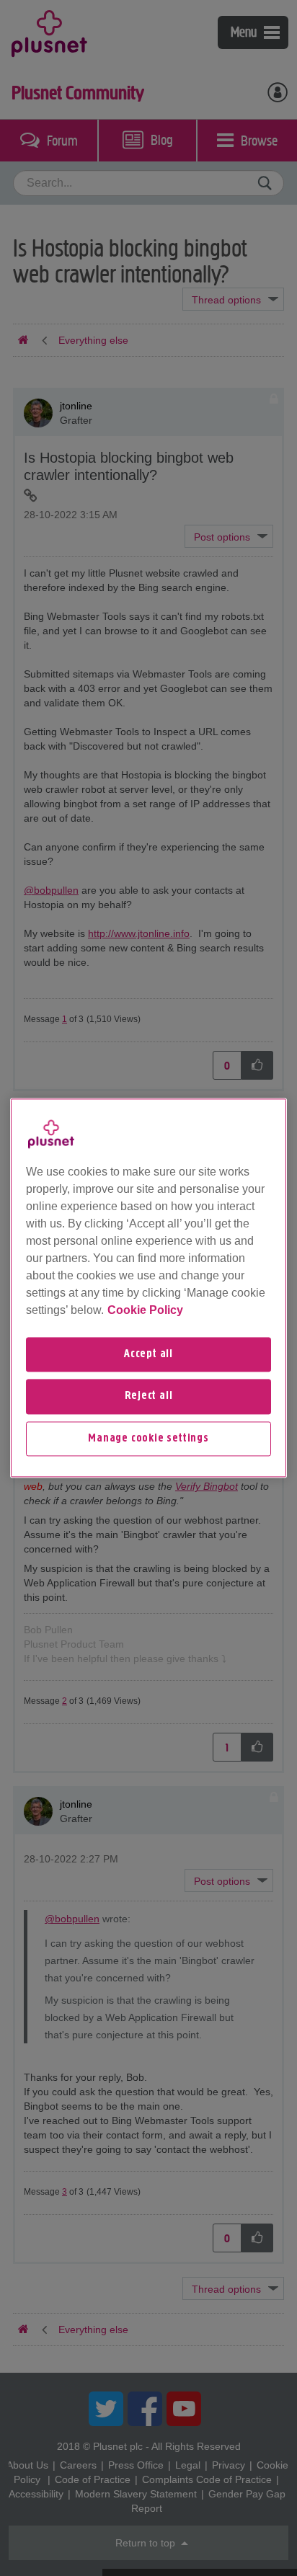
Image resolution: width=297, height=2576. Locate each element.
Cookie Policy (145, 1310)
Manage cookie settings (148, 1439)
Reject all (149, 1397)
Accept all (148, 1354)
